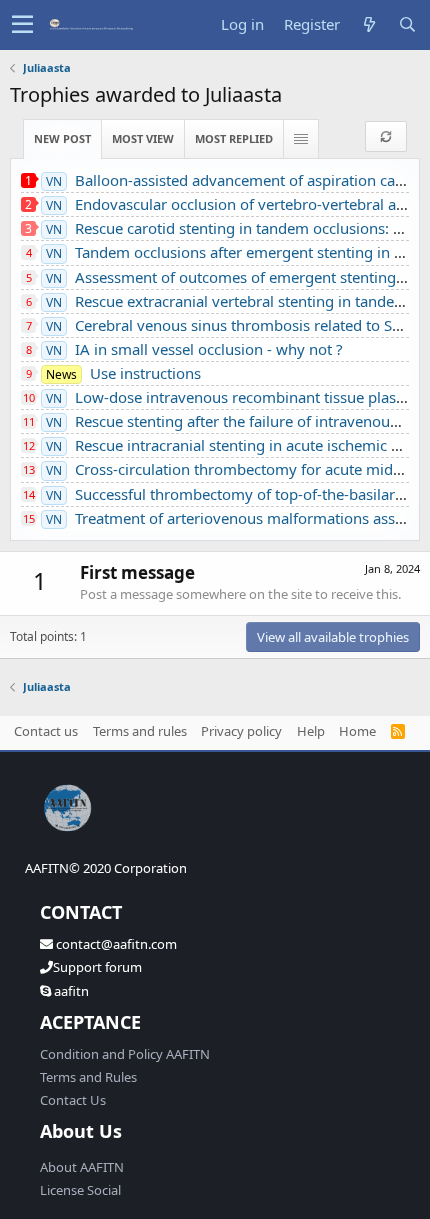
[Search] (407, 24)
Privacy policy (241, 731)
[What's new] (369, 24)
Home (357, 731)
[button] (22, 25)
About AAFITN (82, 1167)
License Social (80, 1190)
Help (311, 731)
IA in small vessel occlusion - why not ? (194, 349)
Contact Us (73, 1100)
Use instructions (123, 373)
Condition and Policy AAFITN (125, 1054)
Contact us (46, 731)
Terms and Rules (88, 1077)
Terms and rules (140, 731)
